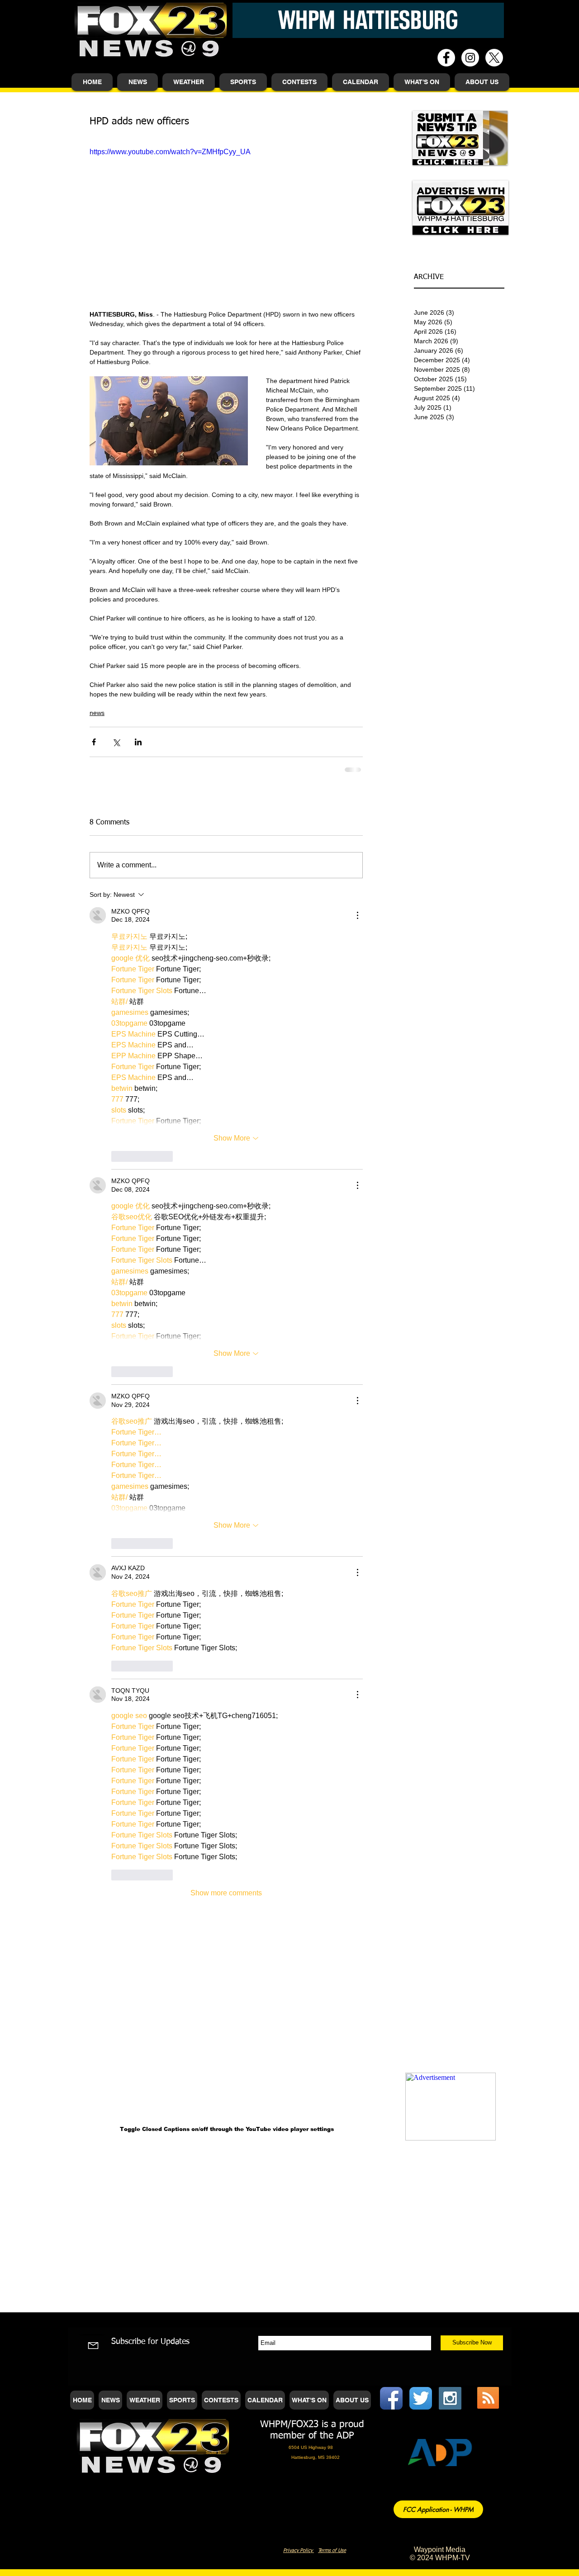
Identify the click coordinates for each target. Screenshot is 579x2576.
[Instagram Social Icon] (450, 2398)
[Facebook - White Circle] (446, 58)
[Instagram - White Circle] (470, 58)
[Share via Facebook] (94, 742)
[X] (494, 58)
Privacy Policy (299, 2550)
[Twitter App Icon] (421, 2398)
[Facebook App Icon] (391, 2398)
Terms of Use (332, 2550)
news (97, 713)
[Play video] (226, 223)
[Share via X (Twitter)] (116, 742)
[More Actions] (357, 915)
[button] (138, 82)
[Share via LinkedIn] (138, 742)
